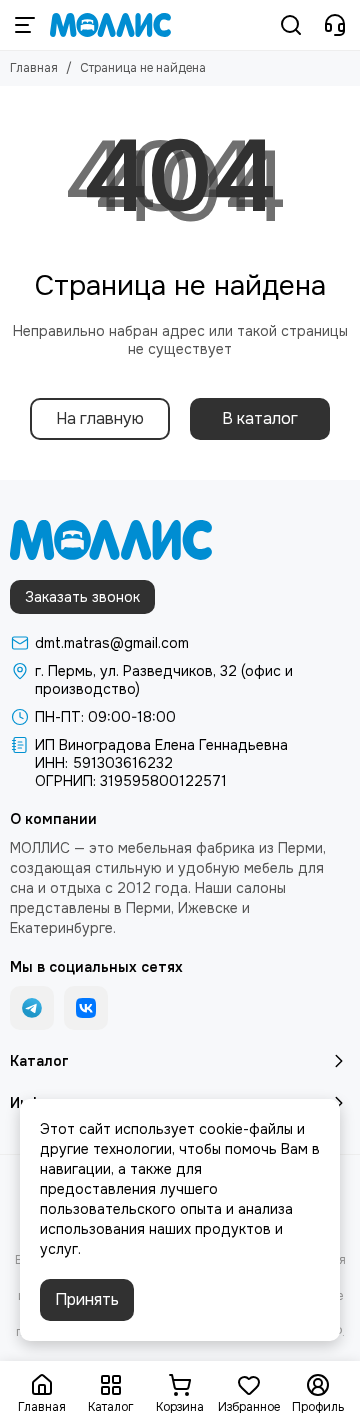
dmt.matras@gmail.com (112, 643)
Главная (34, 68)
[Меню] (25, 25)
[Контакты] (335, 25)
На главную (100, 418)
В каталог (260, 418)
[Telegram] (32, 1008)
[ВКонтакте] (86, 1008)
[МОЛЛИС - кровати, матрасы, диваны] (110, 25)
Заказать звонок (82, 597)
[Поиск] (291, 25)
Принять (87, 1299)
